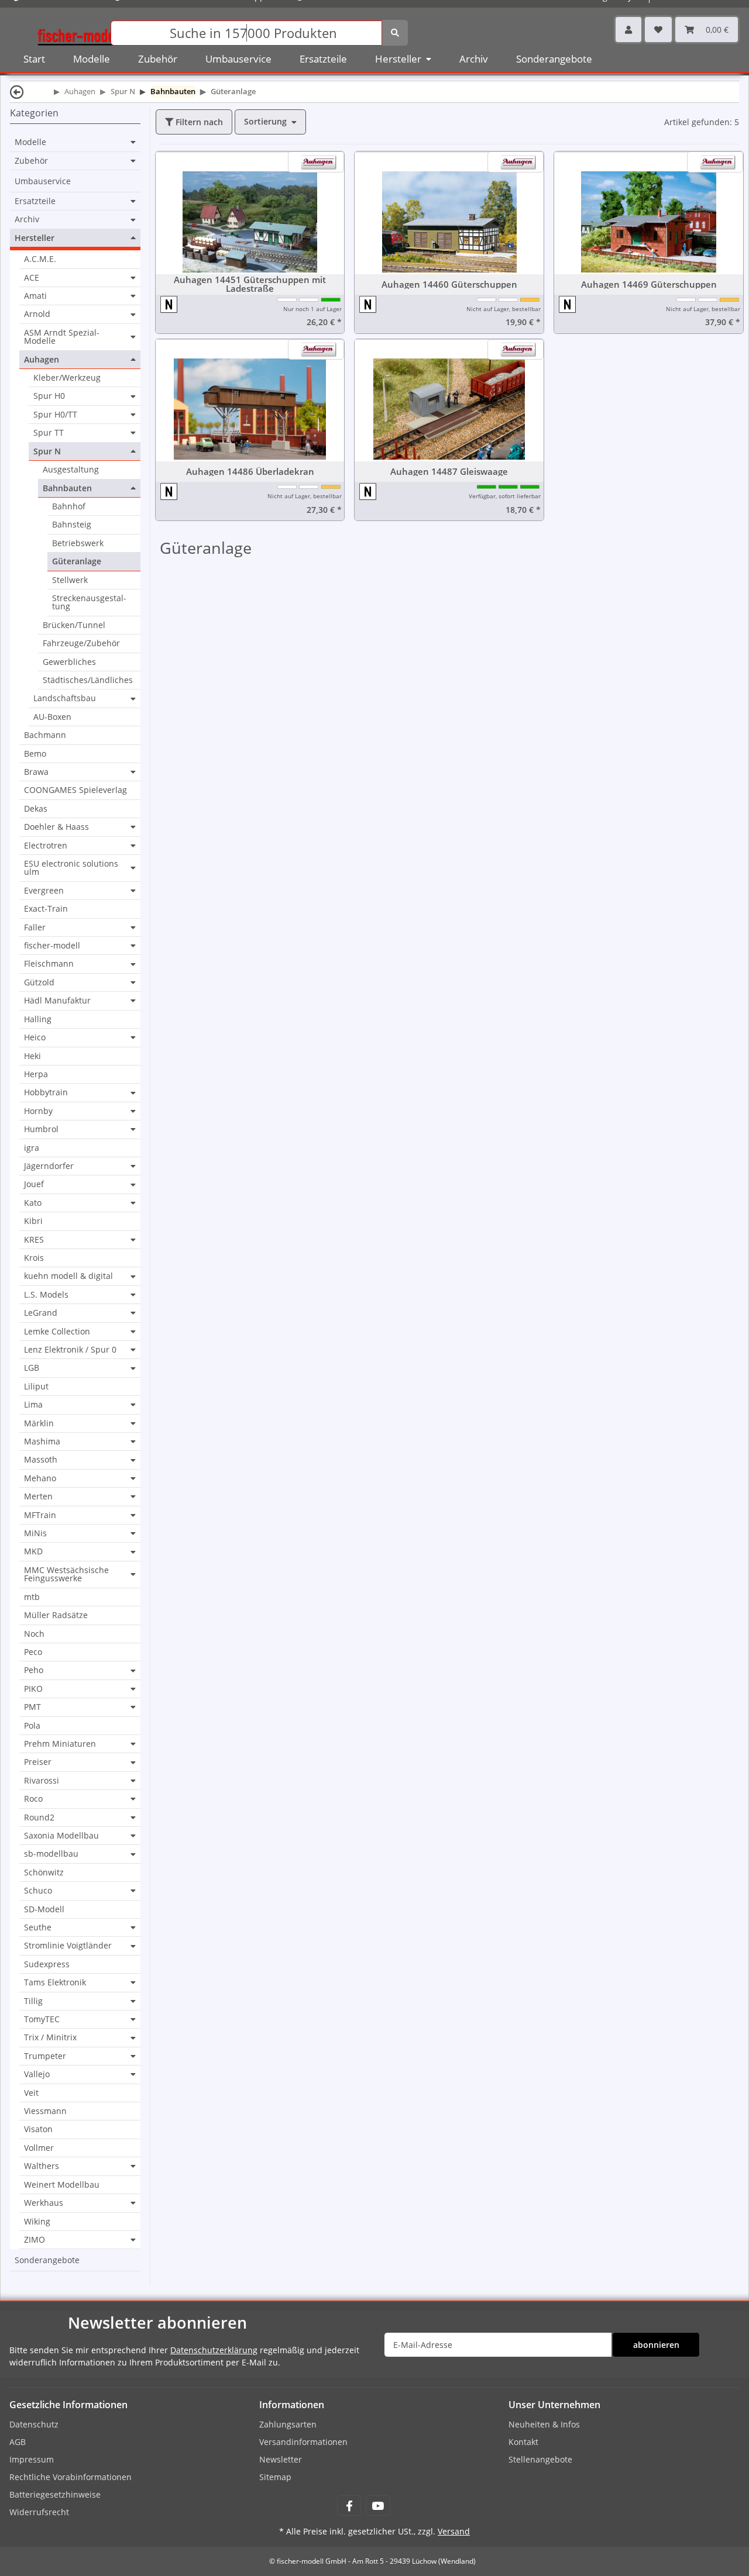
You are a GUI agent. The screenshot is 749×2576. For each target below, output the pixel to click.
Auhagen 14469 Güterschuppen (649, 285)
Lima (33, 1405)
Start (34, 59)
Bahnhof (69, 506)
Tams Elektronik (55, 1982)
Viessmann (45, 2111)
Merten (38, 1496)
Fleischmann (49, 964)
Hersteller (35, 238)
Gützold (39, 982)
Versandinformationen (303, 2442)
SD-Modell (44, 1909)
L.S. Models (46, 1295)
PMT (32, 1707)
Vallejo (37, 2074)
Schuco (38, 1891)
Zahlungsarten (288, 2424)
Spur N (47, 451)
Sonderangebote (47, 2260)
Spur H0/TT (55, 415)
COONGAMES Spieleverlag (75, 790)
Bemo (35, 754)
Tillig (33, 2001)
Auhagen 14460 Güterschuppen (449, 285)
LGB (32, 1368)
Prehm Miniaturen (60, 1744)
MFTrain (40, 1515)
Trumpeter (45, 2056)
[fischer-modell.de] (80, 32)
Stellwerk (70, 580)
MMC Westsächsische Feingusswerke (66, 1575)
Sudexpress (47, 1964)
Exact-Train (46, 908)
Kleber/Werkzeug (67, 377)
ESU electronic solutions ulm (71, 868)
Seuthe (38, 1927)
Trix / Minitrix (50, 2037)
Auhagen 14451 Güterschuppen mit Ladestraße (250, 284)
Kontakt (523, 2442)
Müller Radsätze (56, 1615)
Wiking (37, 2221)
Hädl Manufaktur (57, 1001)
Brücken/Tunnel (74, 625)
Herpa (36, 1074)
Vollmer (39, 2148)
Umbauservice (43, 181)
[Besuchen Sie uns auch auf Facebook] (349, 2506)
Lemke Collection (57, 1332)
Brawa (36, 772)
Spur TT (49, 433)
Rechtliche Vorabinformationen (71, 2477)
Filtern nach (198, 122)
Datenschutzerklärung (214, 2350)
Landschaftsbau (65, 698)
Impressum (32, 2459)
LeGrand (41, 1313)
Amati (35, 296)
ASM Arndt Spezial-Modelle (62, 337)
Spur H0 (49, 396)
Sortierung (265, 121)
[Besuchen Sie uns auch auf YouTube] (378, 2506)
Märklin (39, 1423)
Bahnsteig (72, 524)
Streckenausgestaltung (89, 602)
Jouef (34, 1184)
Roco (33, 1799)
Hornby (38, 1111)
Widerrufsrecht (39, 2512)
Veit (31, 2093)
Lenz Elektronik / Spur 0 (70, 1350)
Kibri (33, 1221)
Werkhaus (44, 2203)
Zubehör (31, 161)
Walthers (42, 2166)
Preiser (38, 1762)
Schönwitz (44, 1872)
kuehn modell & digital (68, 1276)
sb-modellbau (51, 1854)
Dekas (36, 808)
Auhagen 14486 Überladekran (250, 472)
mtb (32, 1597)
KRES (34, 1240)
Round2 (39, 1818)
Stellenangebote (540, 2459)
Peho (34, 1670)
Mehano (40, 1478)
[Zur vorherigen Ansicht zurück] (17, 92)
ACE (32, 278)
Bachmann (45, 735)
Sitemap (275, 2477)
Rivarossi (42, 1781)
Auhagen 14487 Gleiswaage (449, 472)
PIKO (33, 1689)
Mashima (42, 1442)
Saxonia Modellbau (61, 1836)
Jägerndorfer (49, 1166)
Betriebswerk (78, 543)
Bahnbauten (67, 488)
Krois (34, 1258)
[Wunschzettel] (658, 30)
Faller (35, 927)
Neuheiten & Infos (544, 2424)
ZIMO (35, 2240)
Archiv (27, 219)
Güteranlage (77, 561)
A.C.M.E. (40, 259)
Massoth (41, 1460)
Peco (33, 1652)
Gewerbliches (69, 662)
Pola (32, 1725)
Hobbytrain (46, 1092)
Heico (35, 1037)
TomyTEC (42, 2019)
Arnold (37, 314)
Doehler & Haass (56, 827)
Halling (38, 1019)
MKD (33, 1551)
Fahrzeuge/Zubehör (81, 643)
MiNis (35, 1533)
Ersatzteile (35, 201)
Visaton (38, 2129)
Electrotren (46, 846)
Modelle (30, 142)
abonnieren (656, 2345)
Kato (33, 1203)
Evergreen (44, 891)
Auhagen (42, 360)
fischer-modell (52, 946)
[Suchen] (395, 33)
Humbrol (41, 1129)
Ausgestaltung (71, 469)
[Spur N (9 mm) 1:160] (169, 304)
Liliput (36, 1386)
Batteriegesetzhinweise (55, 2494)
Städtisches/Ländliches (88, 680)
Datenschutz (34, 2424)
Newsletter (281, 2459)
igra (32, 1148)
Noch (34, 1634)
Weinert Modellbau (62, 2184)
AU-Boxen (52, 717)
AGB (18, 2442)
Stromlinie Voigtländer (68, 1946)
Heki (32, 1056)
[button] (628, 30)
